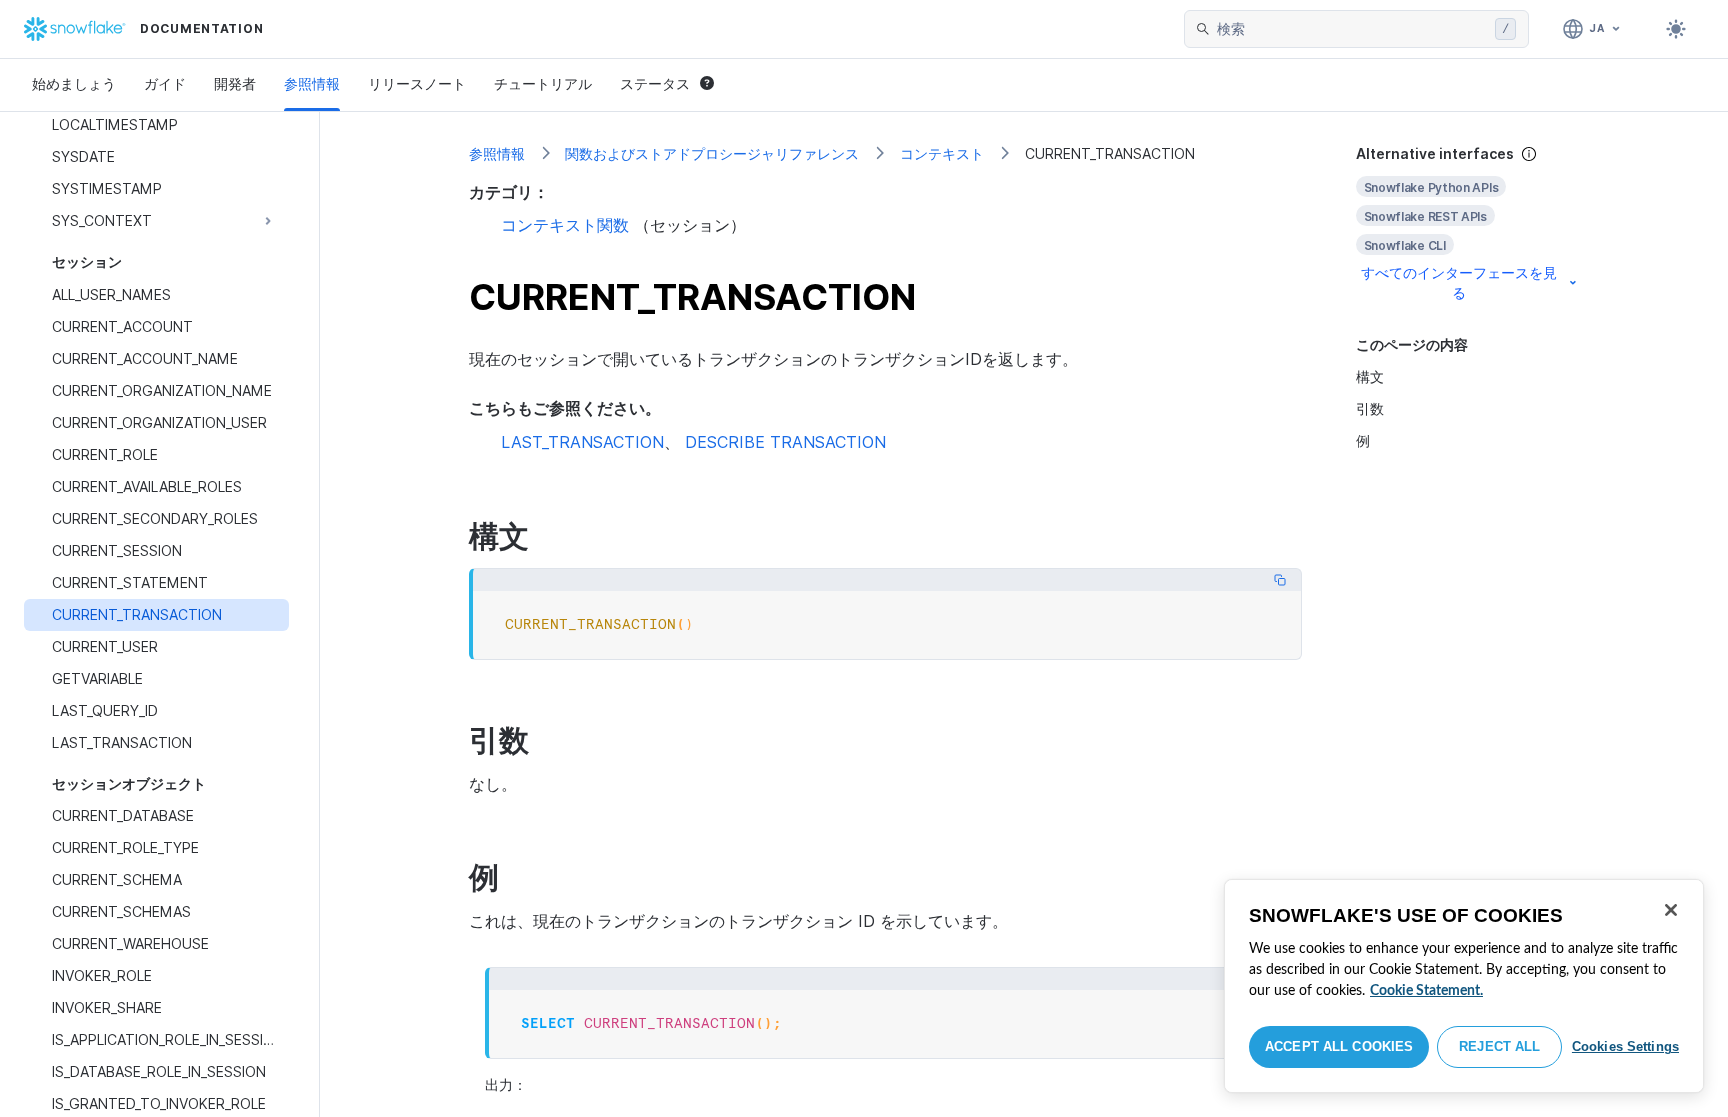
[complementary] (1468, 223)
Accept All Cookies (1339, 1046)
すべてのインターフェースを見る (1459, 282)
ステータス (655, 83)
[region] (1464, 986)
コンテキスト (942, 153)
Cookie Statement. (1426, 991)
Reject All (1499, 1046)
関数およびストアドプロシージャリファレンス (712, 153)
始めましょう (74, 83)
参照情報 (312, 83)
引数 (1370, 408)
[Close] (1671, 910)
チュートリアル (543, 83)
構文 (1370, 376)
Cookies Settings (1625, 1046)
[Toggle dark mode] (1676, 29)
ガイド (165, 83)
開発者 (235, 83)
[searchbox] (1352, 29)
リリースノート (417, 83)
